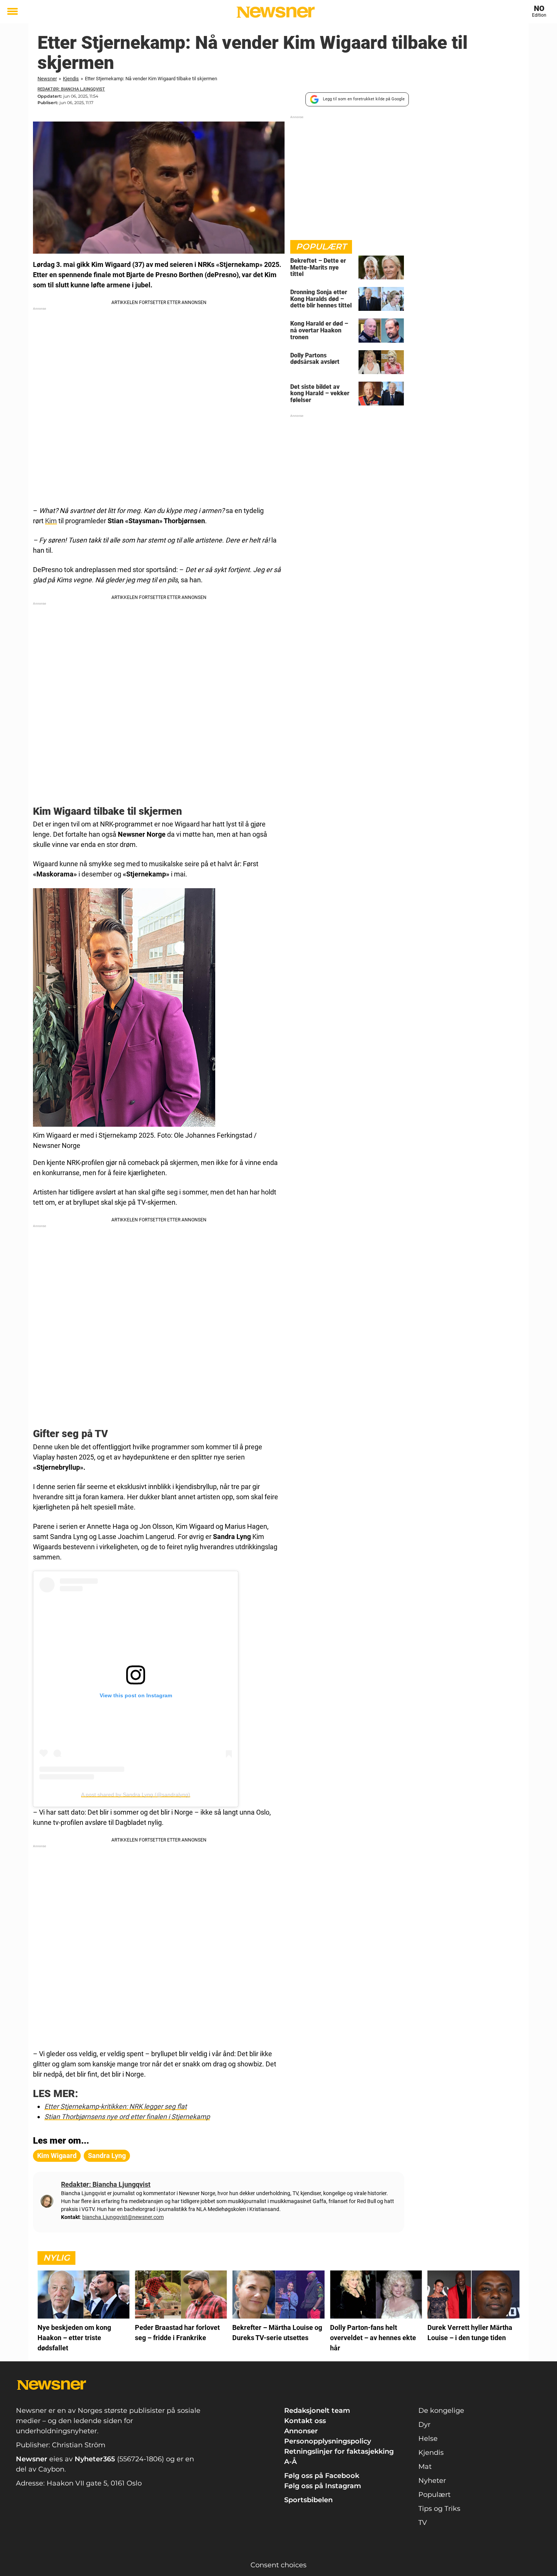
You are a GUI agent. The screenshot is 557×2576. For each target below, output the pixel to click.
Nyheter (432, 2481)
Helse (428, 2439)
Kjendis (71, 79)
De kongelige (441, 2411)
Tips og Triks (439, 2509)
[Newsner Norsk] (276, 12)
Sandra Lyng (107, 2156)
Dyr (424, 2425)
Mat (425, 2467)
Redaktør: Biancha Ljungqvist (71, 89)
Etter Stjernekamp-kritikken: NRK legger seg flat (116, 2106)
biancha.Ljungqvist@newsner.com (123, 2217)
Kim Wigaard (57, 2156)
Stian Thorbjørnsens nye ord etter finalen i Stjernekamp (127, 2117)
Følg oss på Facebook (322, 2476)
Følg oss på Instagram (323, 2486)
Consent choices (278, 2565)
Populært (434, 2495)
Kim (51, 521)
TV (423, 2523)
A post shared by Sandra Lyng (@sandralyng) (136, 1795)
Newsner (47, 79)
